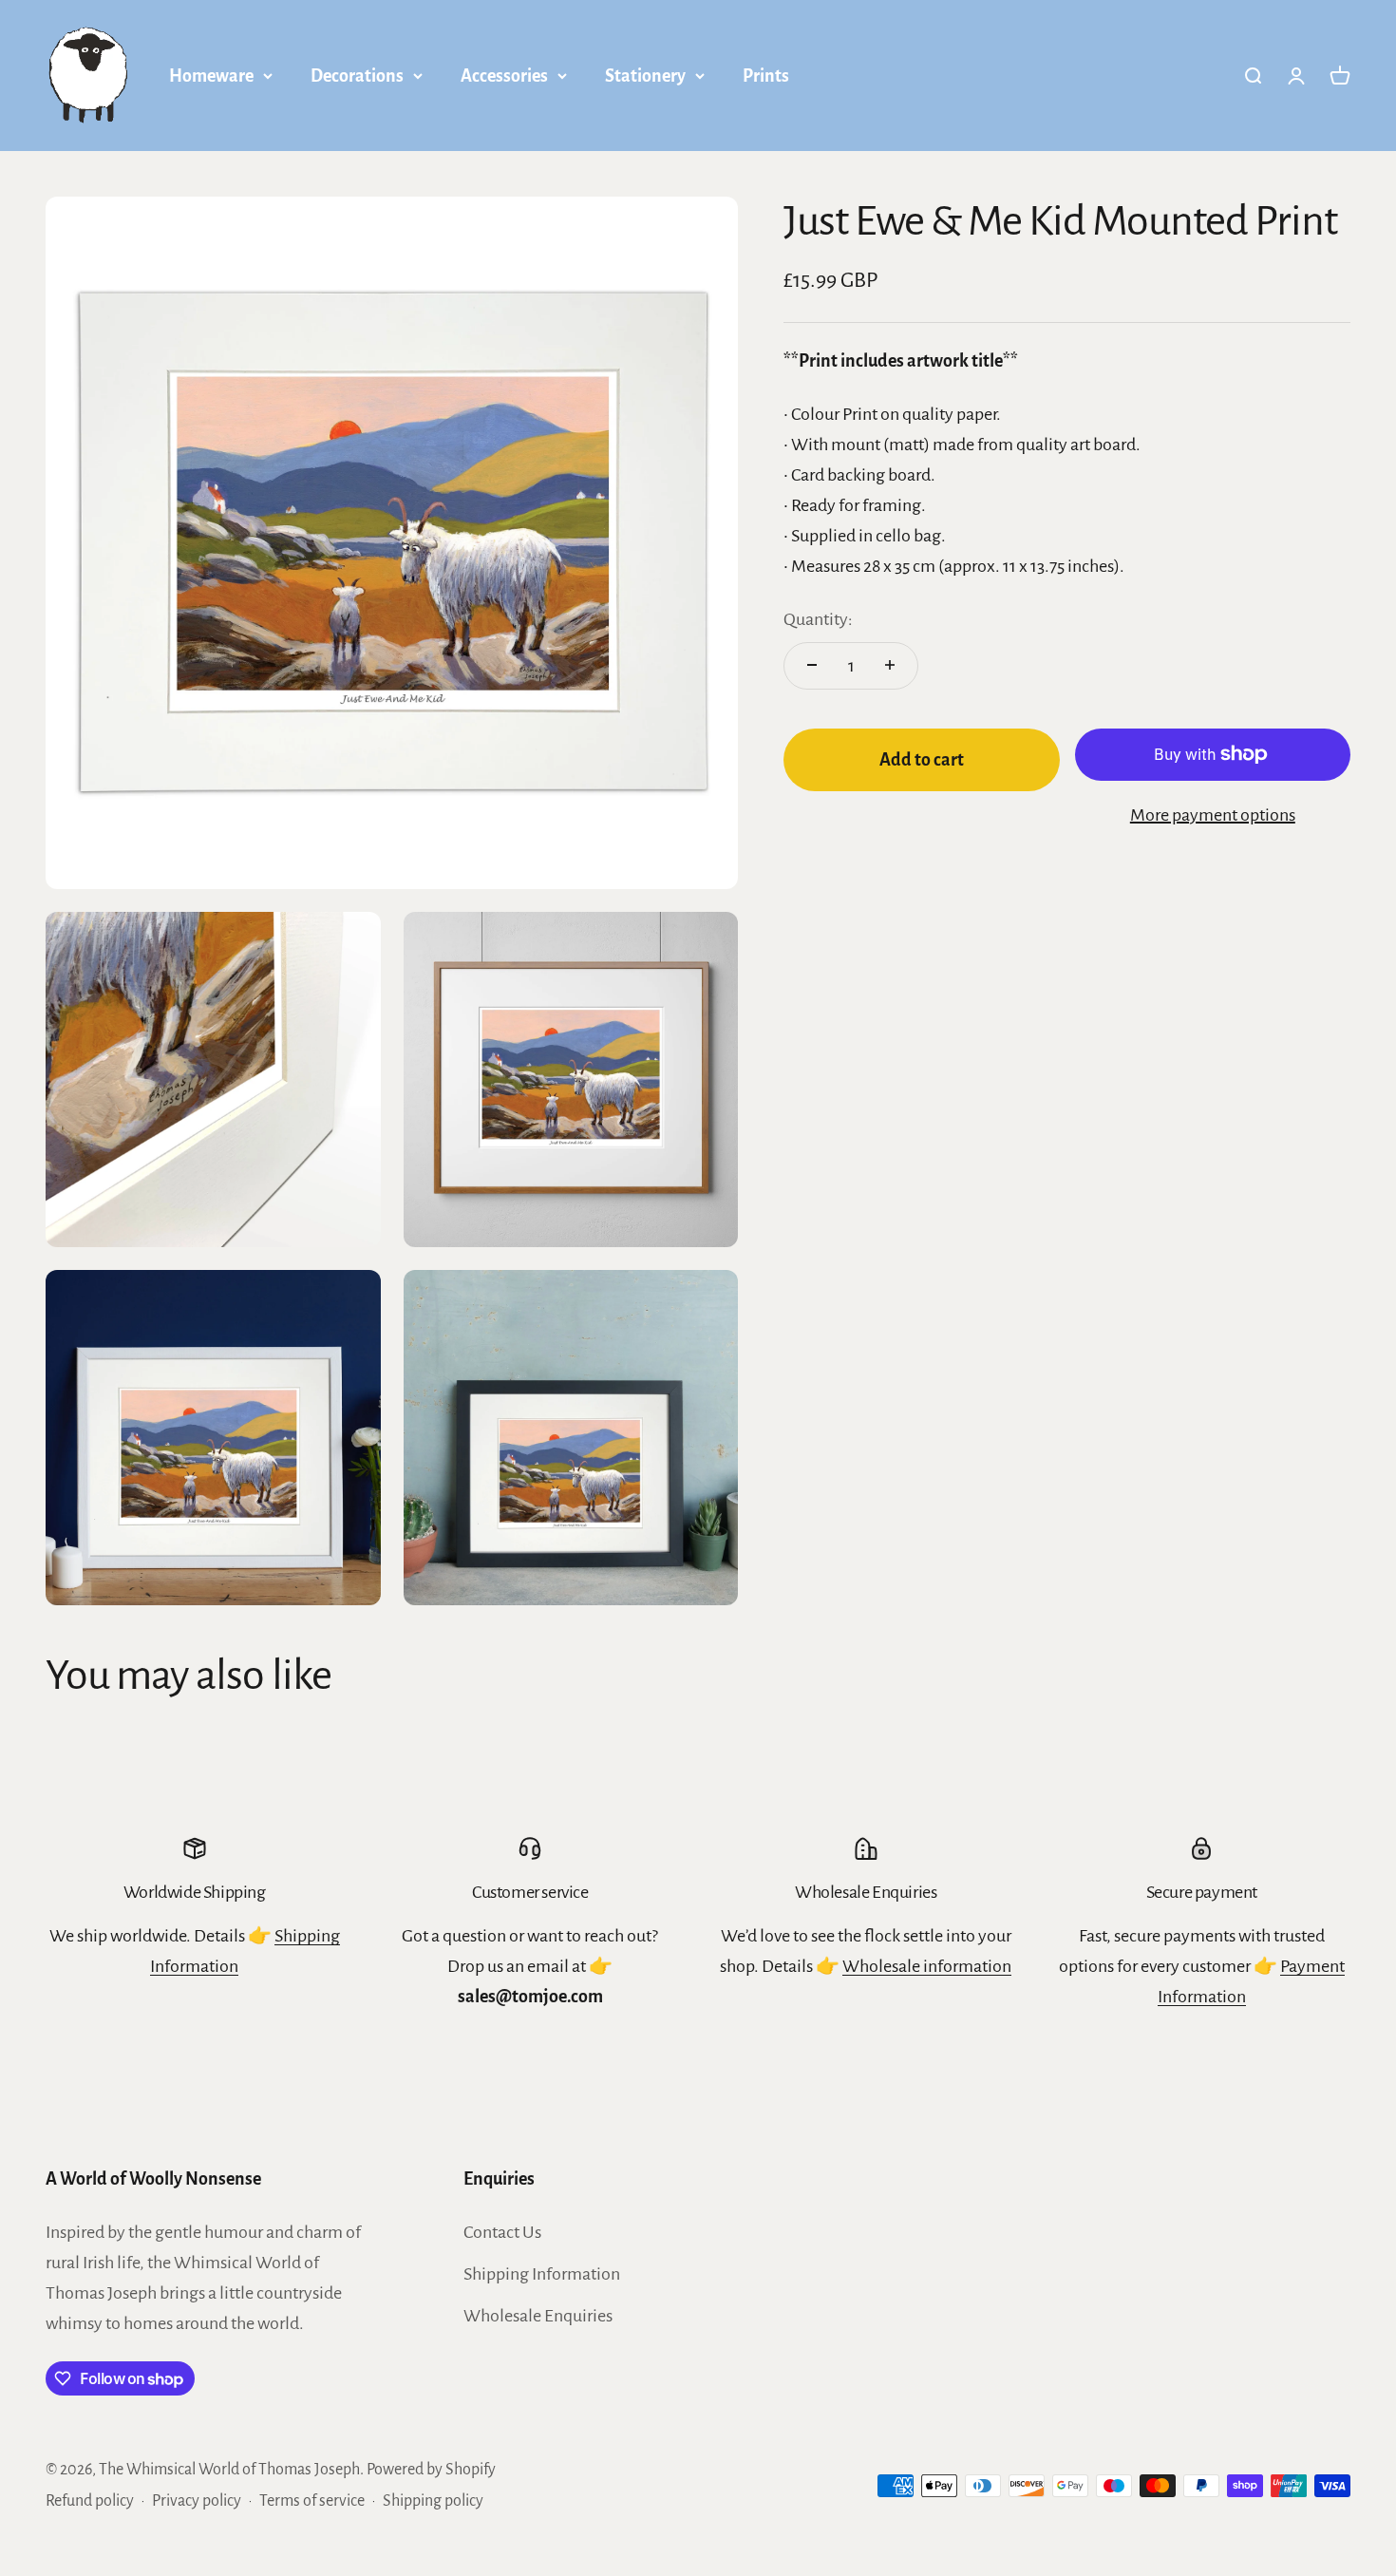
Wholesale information (927, 1966)
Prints (766, 76)
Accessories (504, 76)
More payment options (1213, 814)
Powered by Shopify (431, 2470)
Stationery (645, 76)
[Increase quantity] (890, 665)
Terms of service (312, 2501)
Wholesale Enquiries (538, 2316)
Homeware (211, 76)
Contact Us (502, 2232)
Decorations (357, 76)
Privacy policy (197, 2501)
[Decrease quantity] (812, 665)
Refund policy (90, 2501)
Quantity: (818, 618)
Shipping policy (433, 2501)
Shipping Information (542, 2274)
